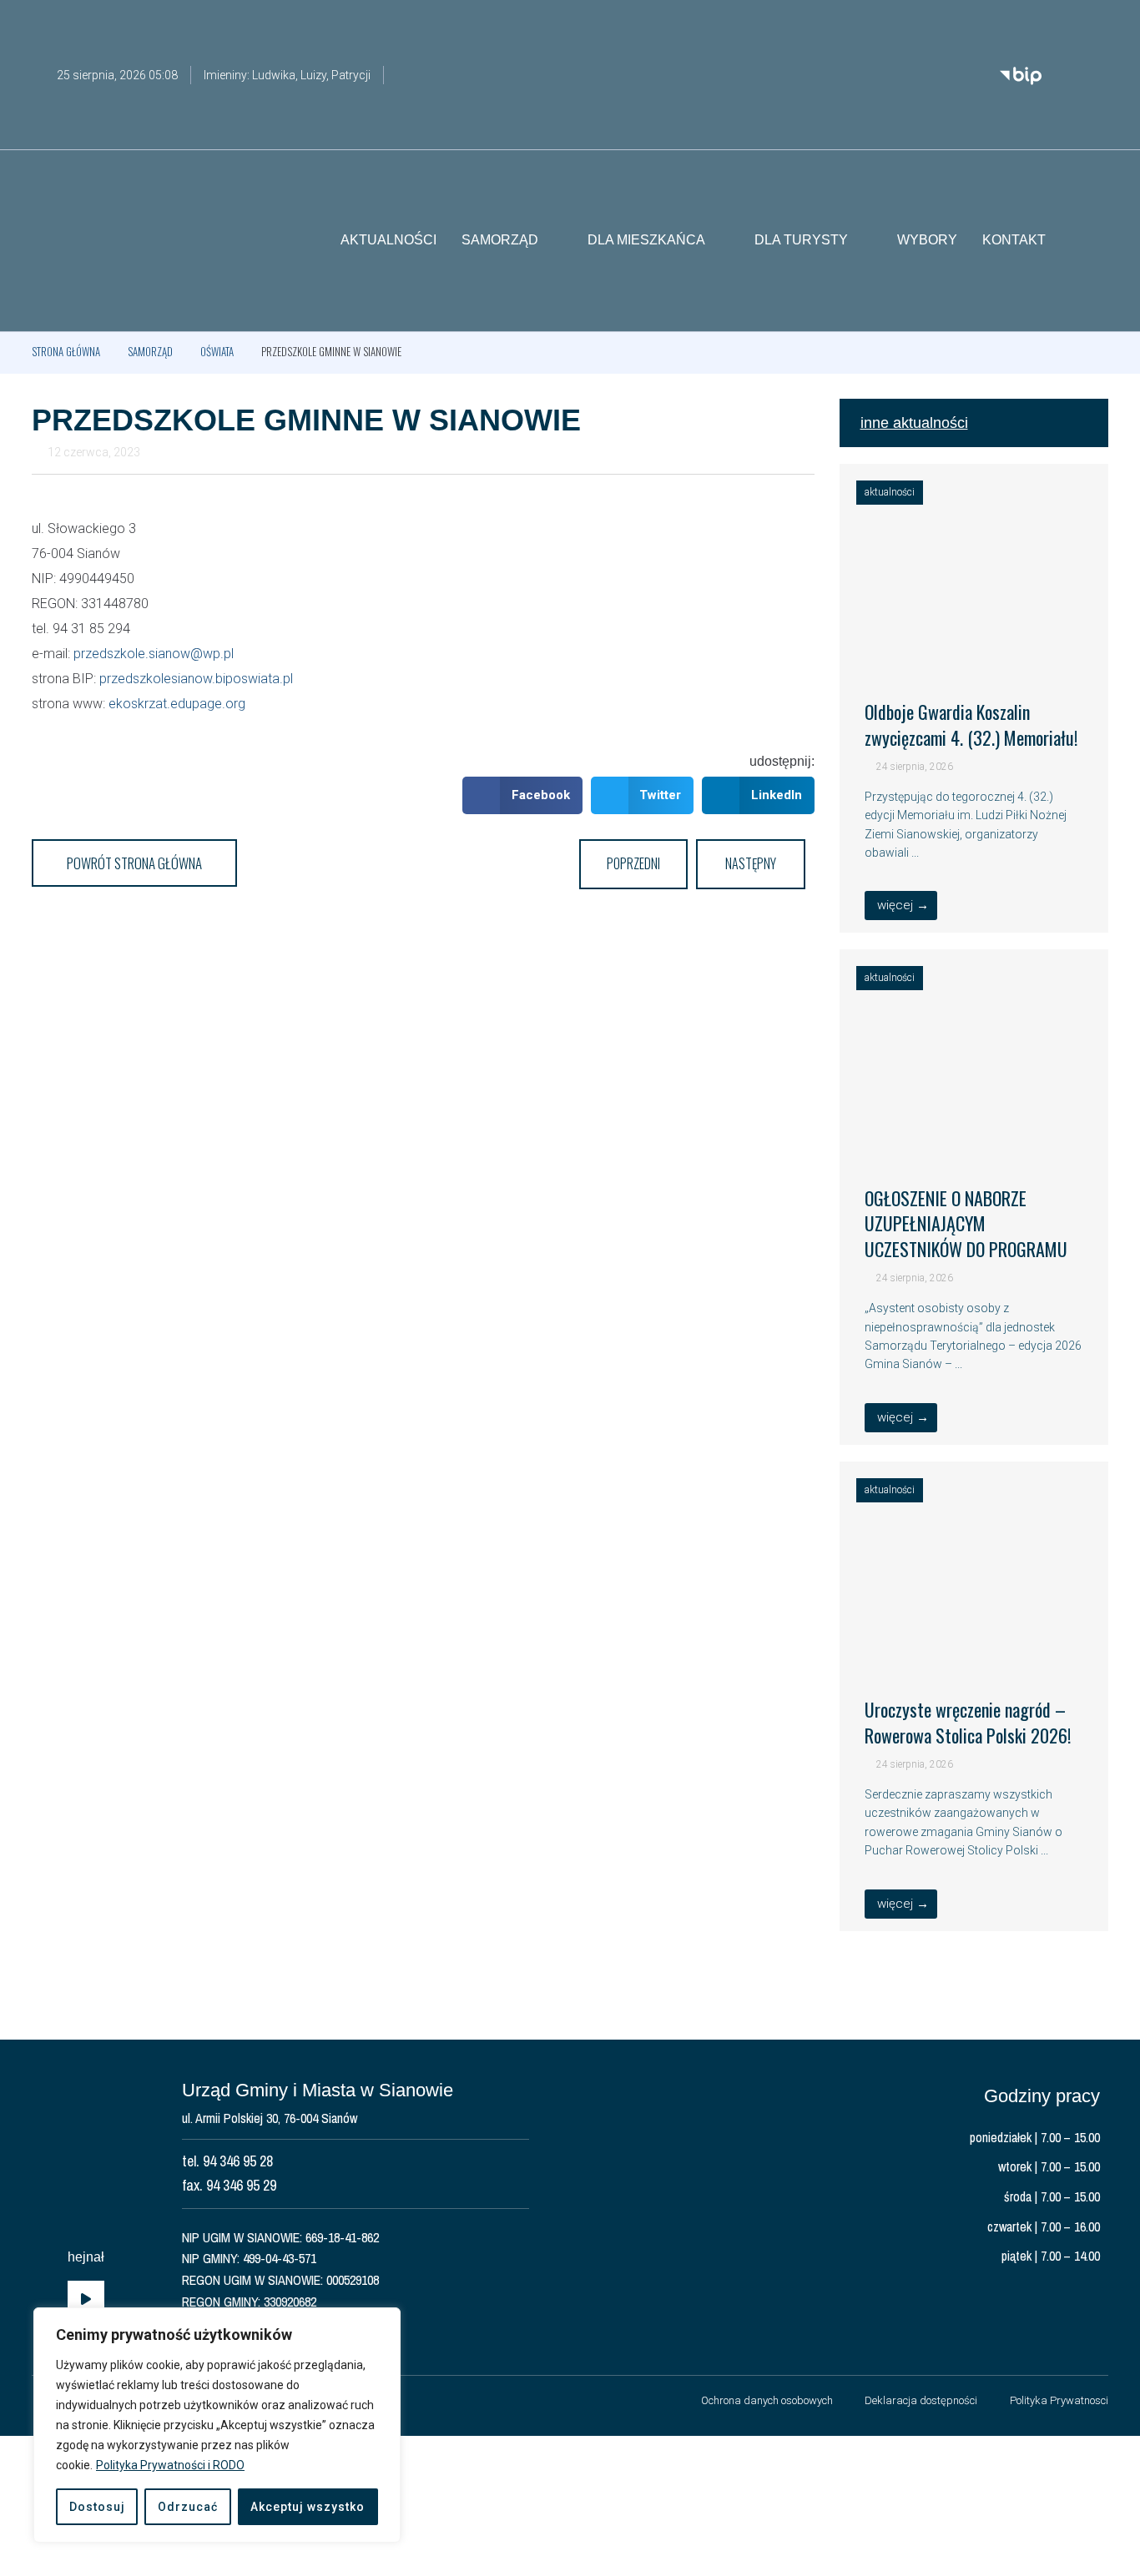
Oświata (217, 351)
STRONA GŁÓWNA (66, 351)
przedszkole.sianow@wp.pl (154, 654)
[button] (1096, 241)
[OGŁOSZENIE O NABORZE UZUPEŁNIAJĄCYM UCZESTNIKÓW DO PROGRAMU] (974, 1138)
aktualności (890, 492)
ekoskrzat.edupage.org (175, 704)
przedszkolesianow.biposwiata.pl (196, 679)
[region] (217, 2425)
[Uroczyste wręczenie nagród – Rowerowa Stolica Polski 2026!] (974, 1650)
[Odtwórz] (86, 2300)
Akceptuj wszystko (308, 2507)
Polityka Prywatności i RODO (170, 2465)
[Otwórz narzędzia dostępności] (1096, 23)
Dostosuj (97, 2507)
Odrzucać (188, 2507)
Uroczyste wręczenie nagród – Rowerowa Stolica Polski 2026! (968, 1722)
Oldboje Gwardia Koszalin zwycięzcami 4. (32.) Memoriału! (971, 724)
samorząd (150, 351)
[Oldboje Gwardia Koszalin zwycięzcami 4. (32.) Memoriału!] (974, 652)
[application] (86, 2300)
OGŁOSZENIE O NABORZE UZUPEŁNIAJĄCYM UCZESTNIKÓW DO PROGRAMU (966, 1224)
